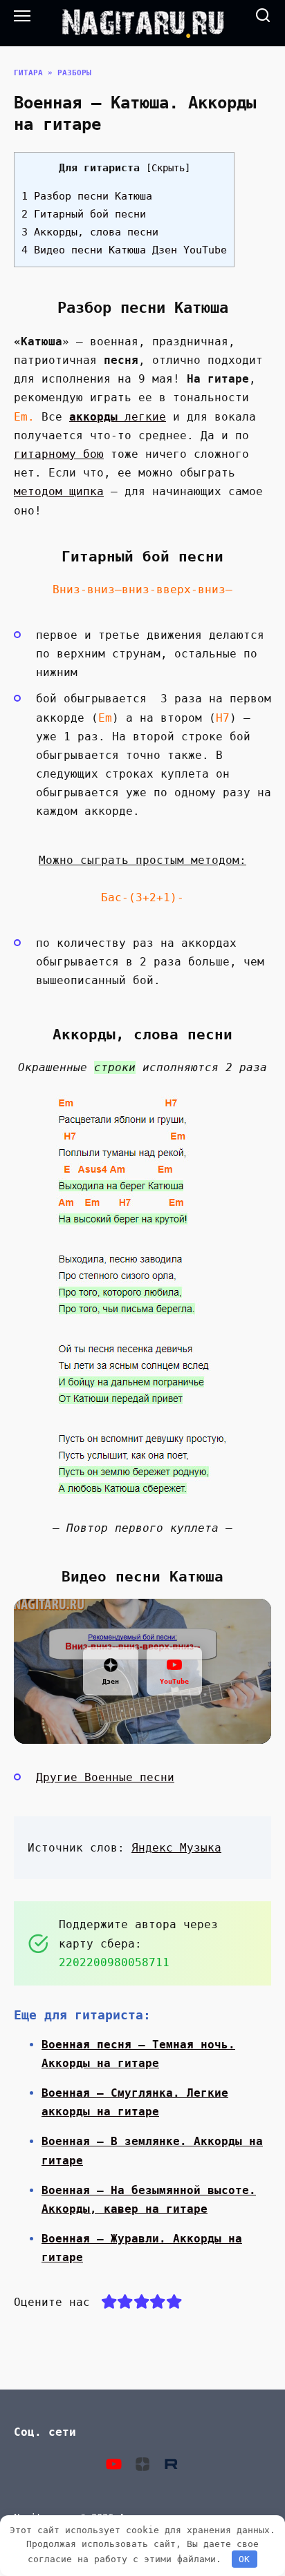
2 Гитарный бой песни (84, 214)
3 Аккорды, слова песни (90, 232)
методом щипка (59, 491)
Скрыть (168, 168)
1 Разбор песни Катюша (87, 196)
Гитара (28, 73)
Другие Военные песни (105, 1777)
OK (244, 2559)
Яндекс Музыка (176, 1848)
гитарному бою (59, 454)
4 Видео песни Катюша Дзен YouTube (124, 250)
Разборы (74, 73)
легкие (118, 417)
